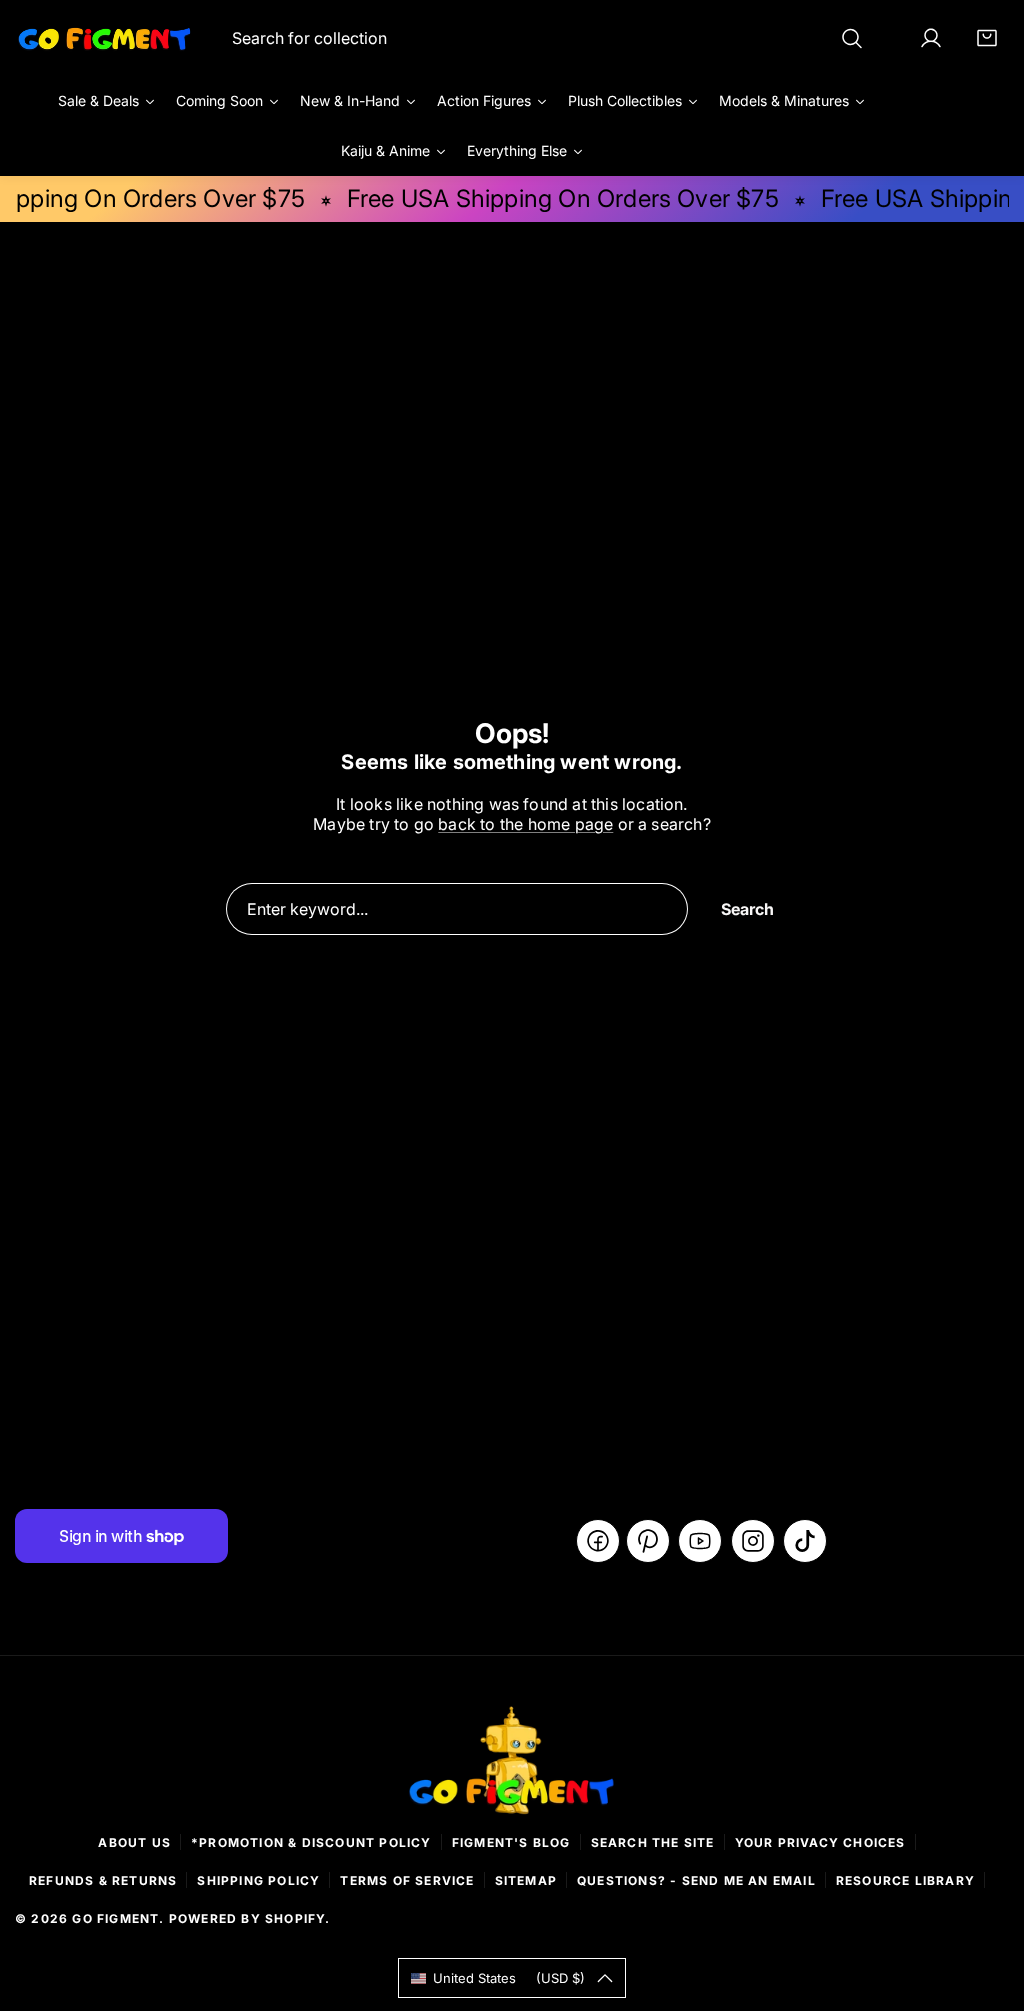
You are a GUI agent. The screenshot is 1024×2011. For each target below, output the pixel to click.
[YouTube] (700, 1541)
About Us (134, 1842)
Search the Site (653, 1842)
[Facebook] (598, 1541)
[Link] (105, 38)
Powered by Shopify (247, 1918)
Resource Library (905, 1880)
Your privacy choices (820, 1842)
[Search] (852, 38)
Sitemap (526, 1880)
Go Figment (115, 1918)
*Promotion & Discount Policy (311, 1842)
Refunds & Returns (103, 1880)
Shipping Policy (258, 1880)
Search (747, 909)
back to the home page (525, 824)
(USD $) (509, 1978)
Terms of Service (407, 1880)
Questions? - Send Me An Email (696, 1880)
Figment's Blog (511, 1842)
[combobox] (548, 38)
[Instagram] (753, 1541)
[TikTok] (805, 1541)
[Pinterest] (648, 1541)
